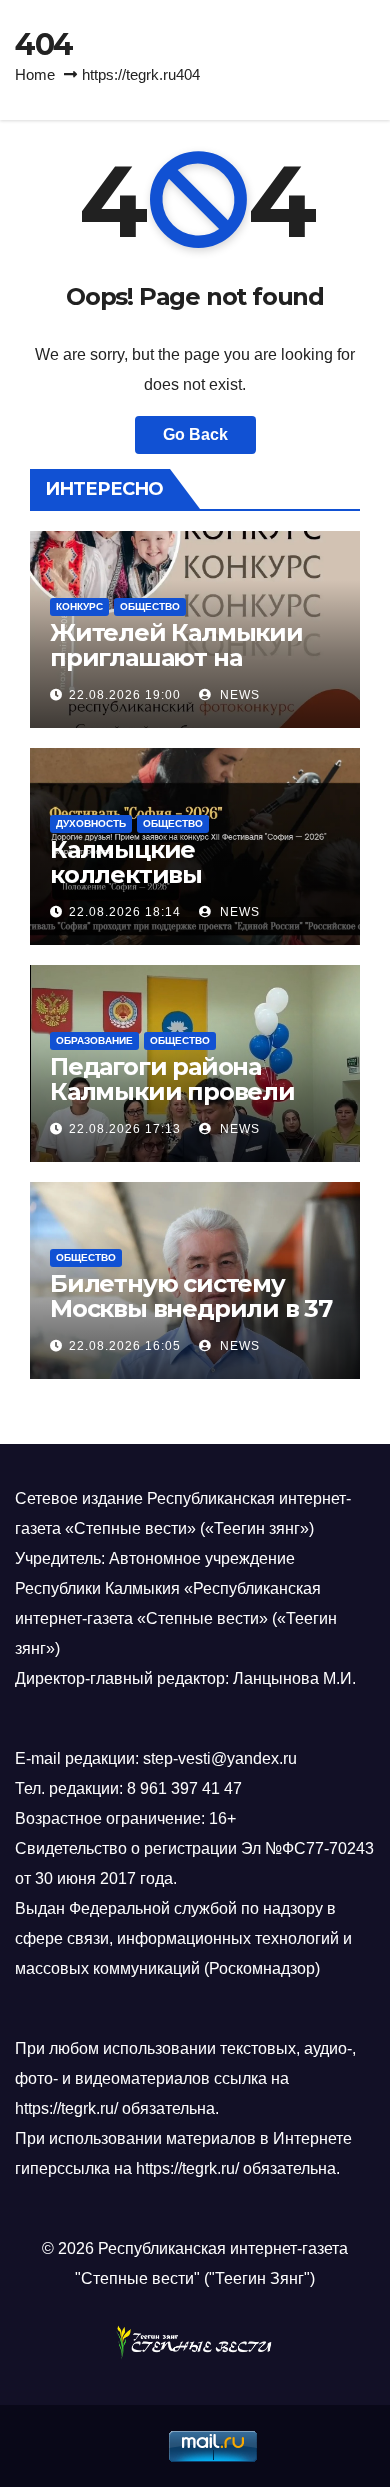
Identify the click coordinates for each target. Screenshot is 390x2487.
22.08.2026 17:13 (125, 1129)
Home (35, 74)
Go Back (195, 434)
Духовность (91, 823)
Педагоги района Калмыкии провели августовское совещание (172, 1104)
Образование (94, 1040)
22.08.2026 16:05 (125, 1346)
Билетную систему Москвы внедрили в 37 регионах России (191, 1308)
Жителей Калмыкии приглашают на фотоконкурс (176, 657)
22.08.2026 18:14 (125, 912)
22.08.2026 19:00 (125, 695)
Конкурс (79, 606)
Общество (150, 606)
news (238, 695)
